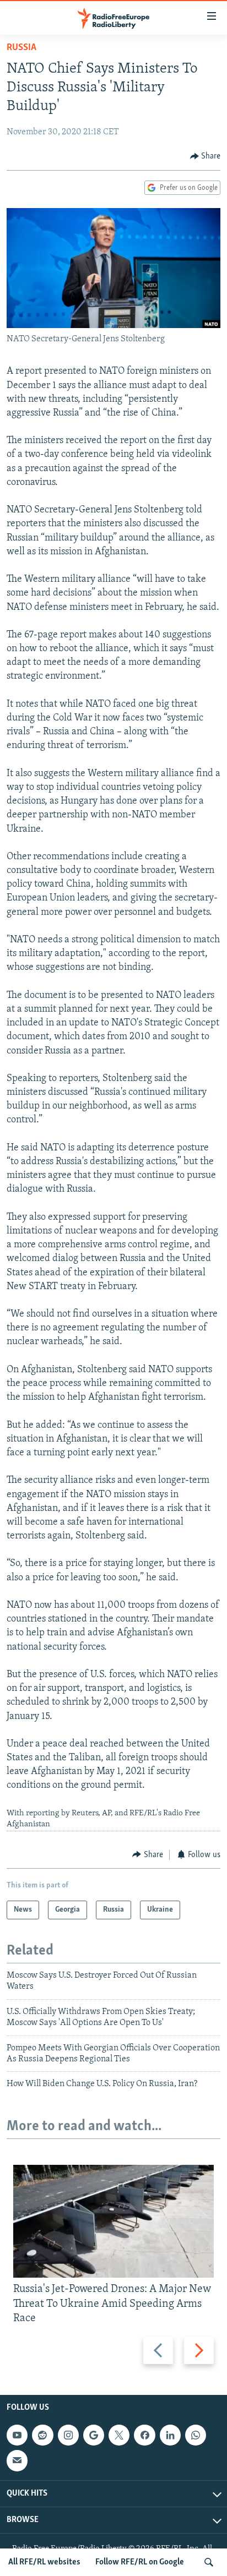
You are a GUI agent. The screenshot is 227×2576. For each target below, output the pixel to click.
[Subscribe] (17, 2460)
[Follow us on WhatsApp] (196, 2435)
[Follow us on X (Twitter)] (119, 2435)
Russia (21, 48)
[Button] (206, 156)
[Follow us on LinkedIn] (170, 2435)
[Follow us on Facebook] (144, 2435)
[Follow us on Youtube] (17, 2435)
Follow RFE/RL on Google (140, 2562)
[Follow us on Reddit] (42, 2435)
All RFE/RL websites (44, 2562)
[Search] (209, 2562)
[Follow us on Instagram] (68, 2435)
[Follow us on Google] (94, 2435)
